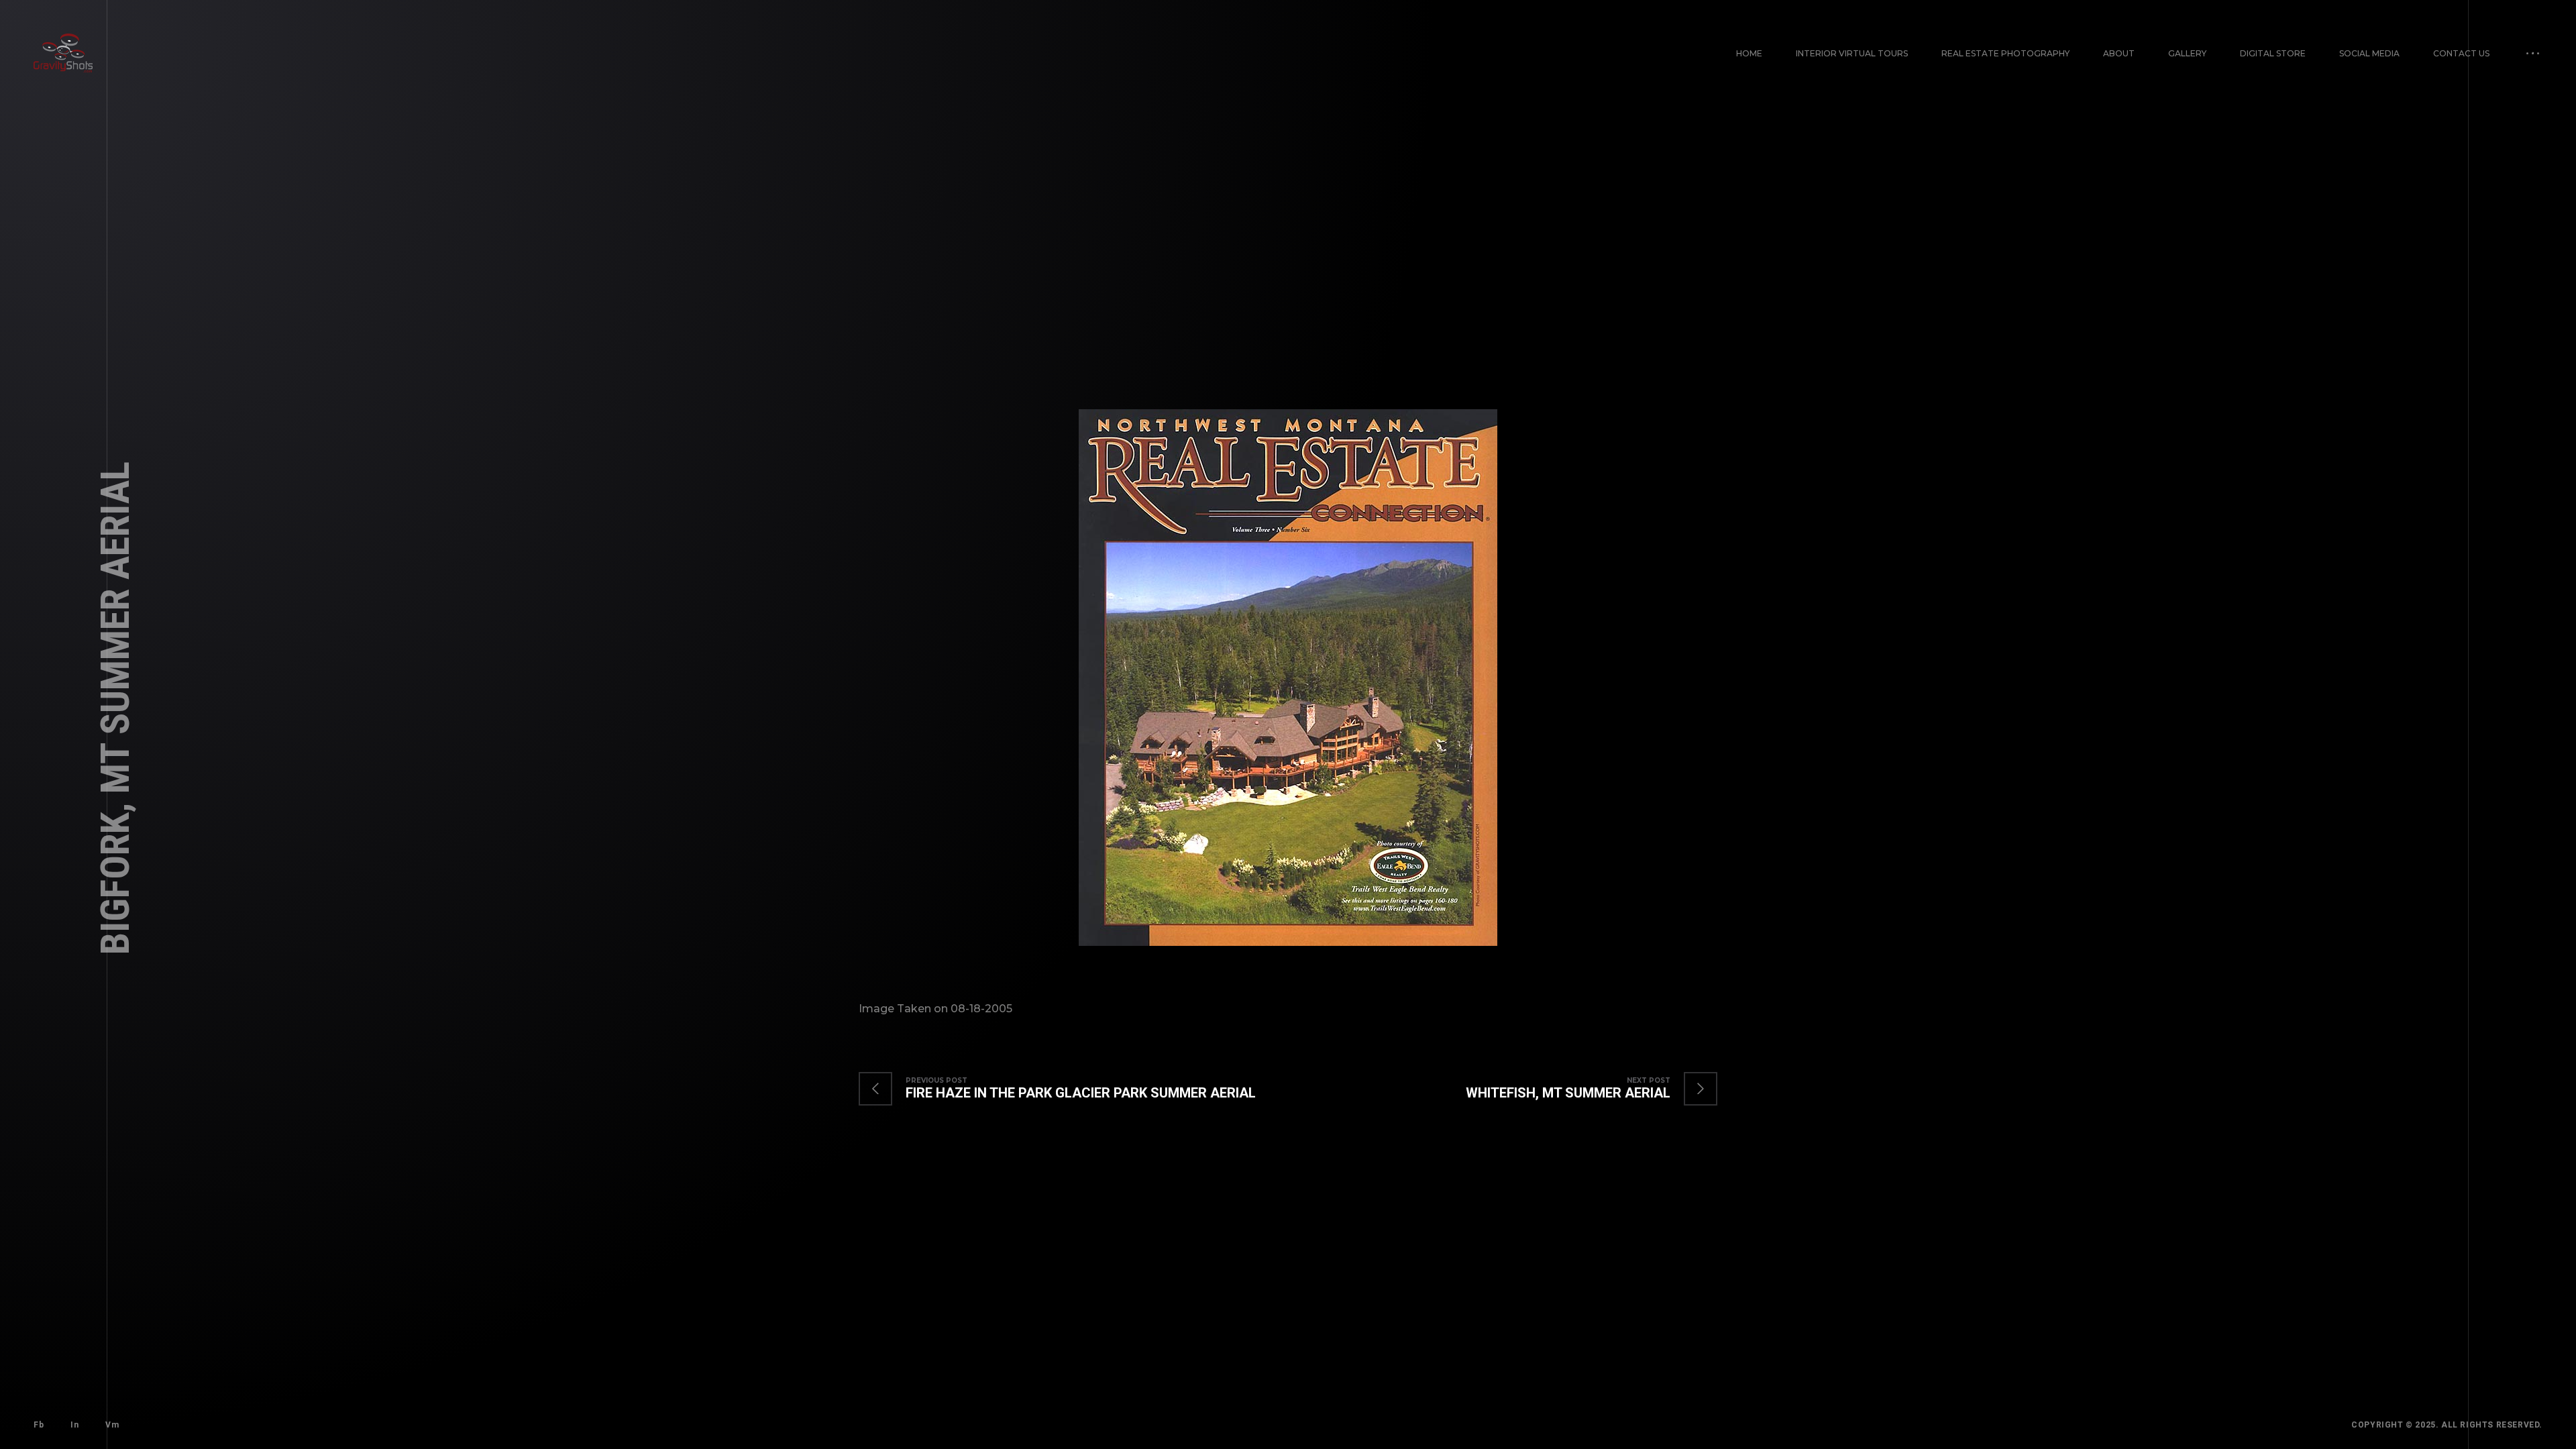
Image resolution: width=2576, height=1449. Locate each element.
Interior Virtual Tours (1852, 53)
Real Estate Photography (2005, 53)
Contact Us (2461, 53)
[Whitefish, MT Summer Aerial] (1578, 1089)
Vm (112, 1425)
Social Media (2369, 53)
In (74, 1425)
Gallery (2187, 53)
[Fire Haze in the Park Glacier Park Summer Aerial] (1071, 1089)
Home (1749, 53)
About (2119, 53)
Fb (39, 1425)
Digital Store (2273, 53)
